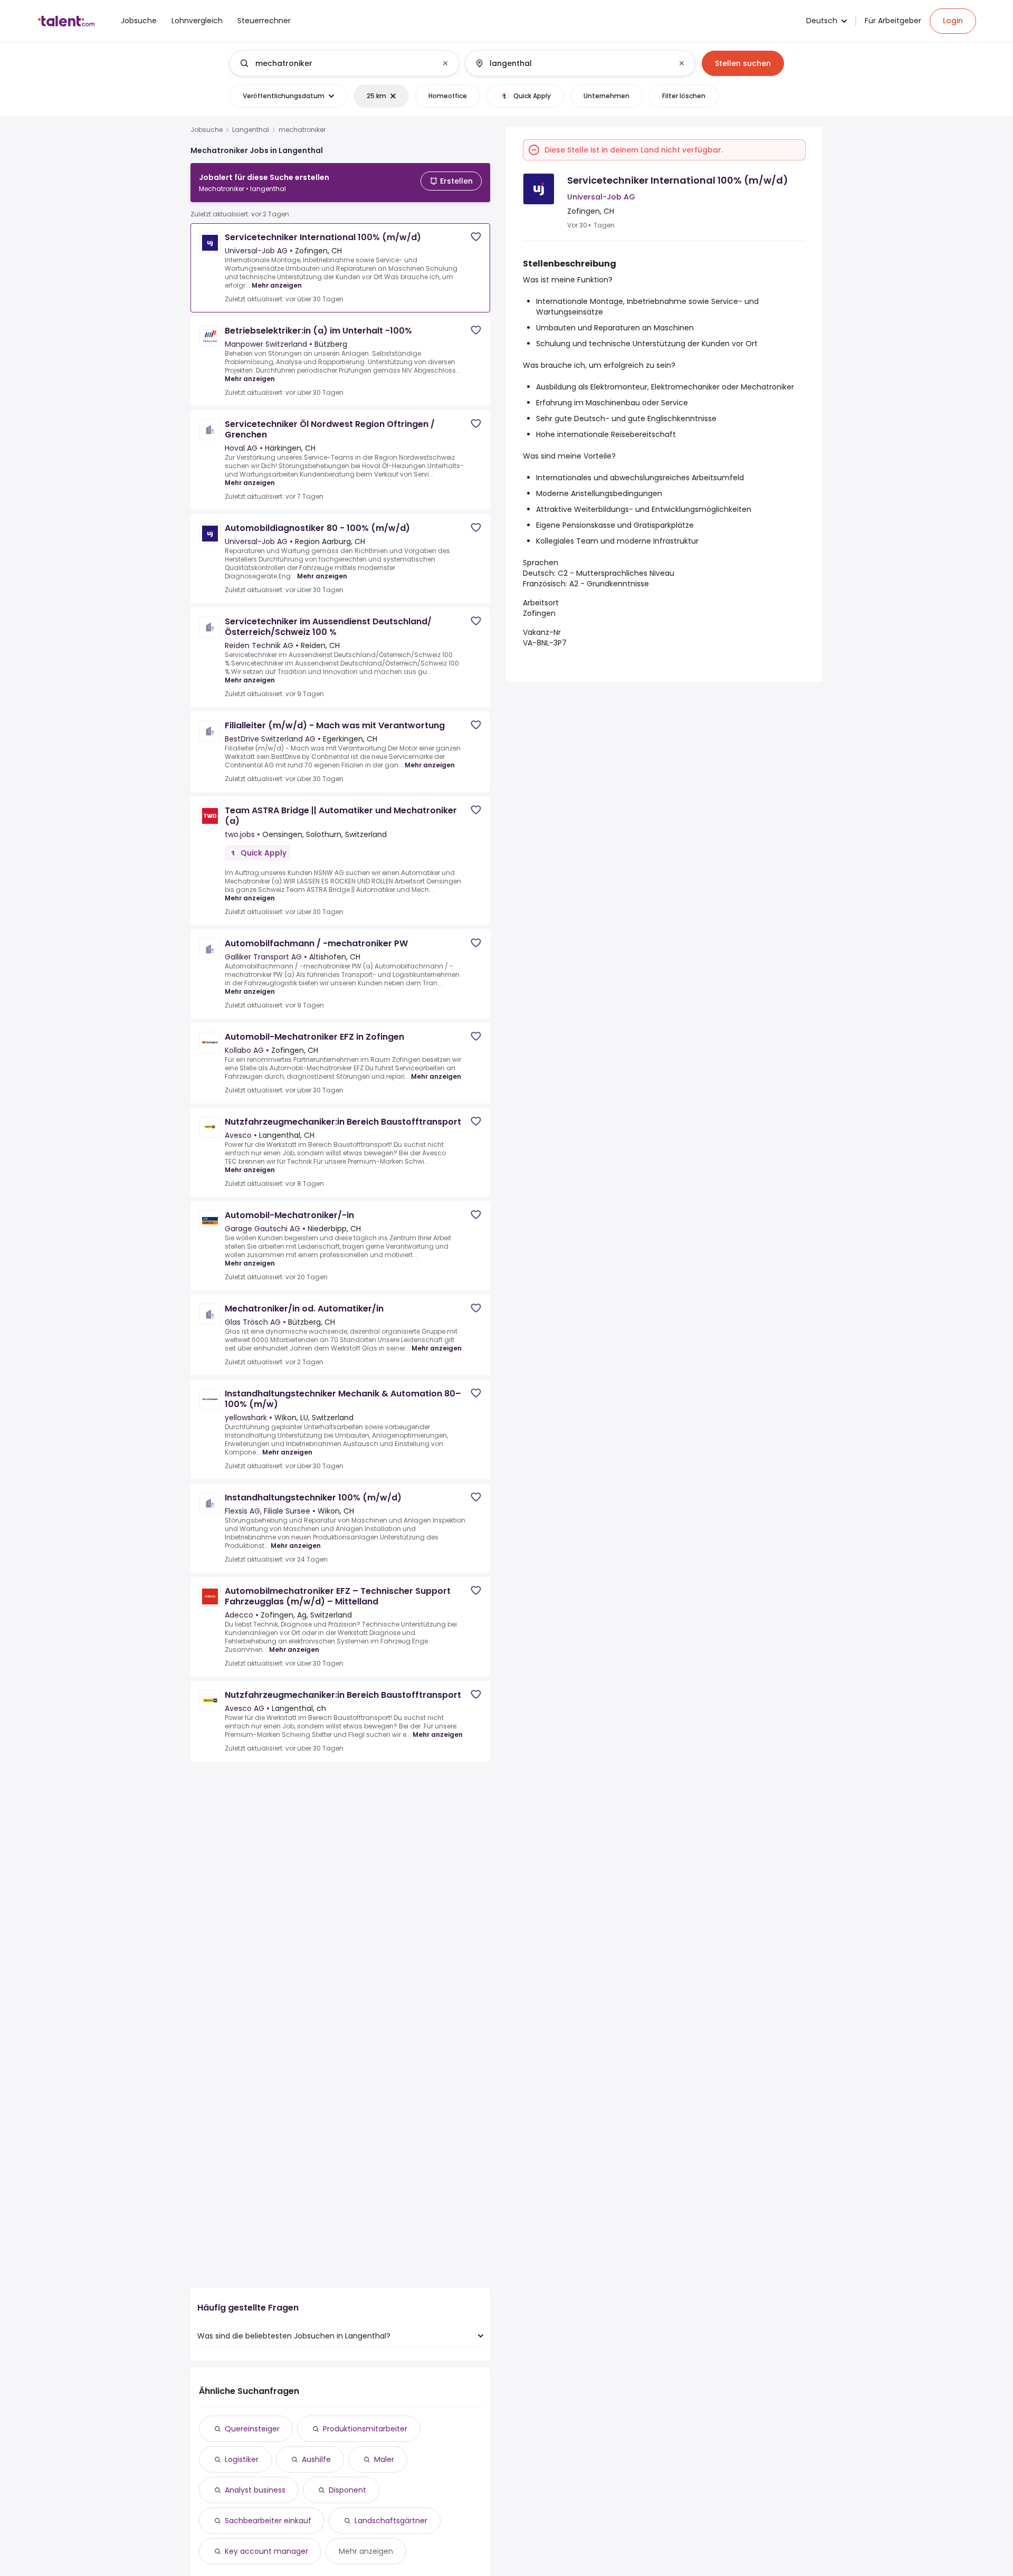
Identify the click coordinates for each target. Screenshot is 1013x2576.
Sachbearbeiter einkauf (268, 2521)
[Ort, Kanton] (571, 63)
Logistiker (242, 2459)
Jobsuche (207, 130)
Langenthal (251, 130)
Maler (384, 2459)
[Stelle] (336, 63)
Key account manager (266, 2551)
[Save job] (476, 237)
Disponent (347, 2490)
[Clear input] (445, 63)
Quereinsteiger (252, 2429)
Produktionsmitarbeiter (365, 2429)
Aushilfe (316, 2459)
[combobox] (344, 63)
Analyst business (255, 2490)
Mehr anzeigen (277, 285)
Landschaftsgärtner (391, 2521)
